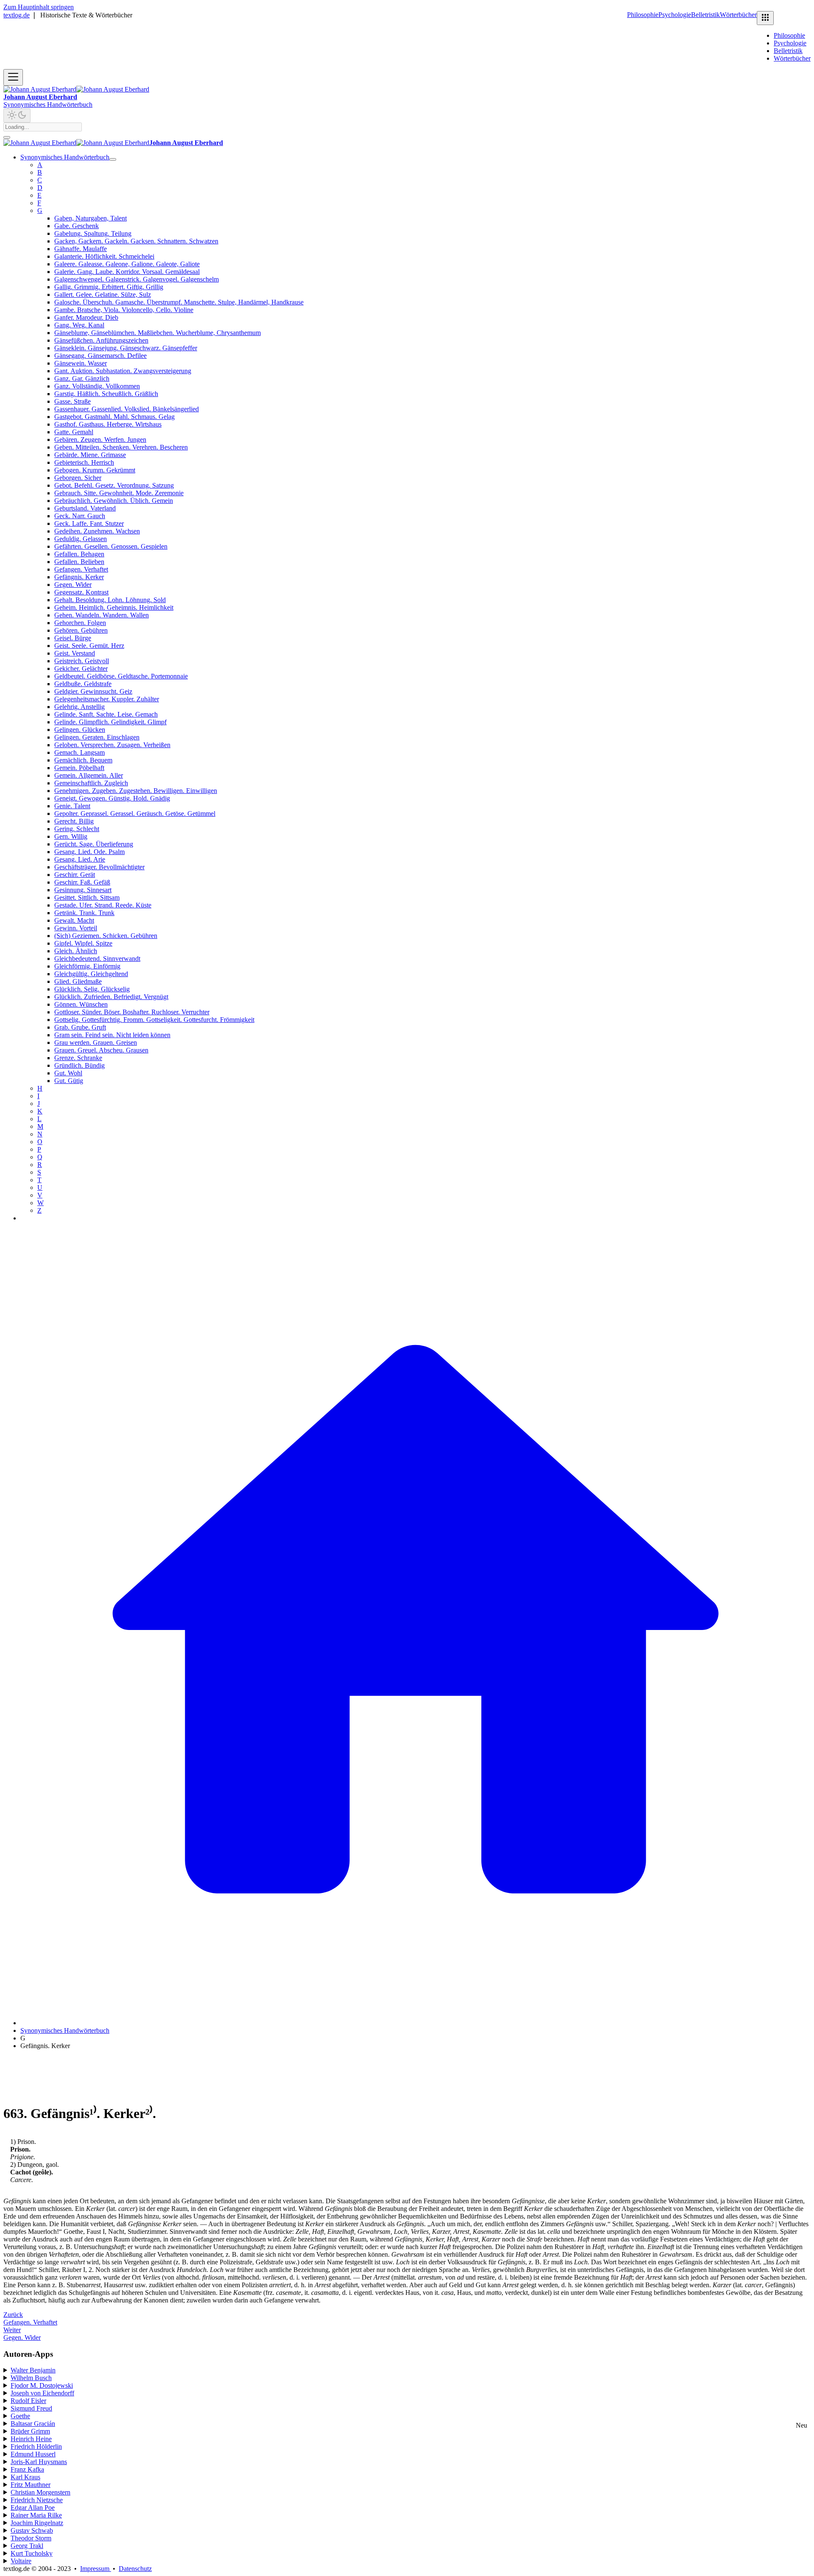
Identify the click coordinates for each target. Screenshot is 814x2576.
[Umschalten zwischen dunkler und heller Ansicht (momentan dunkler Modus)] (17, 116)
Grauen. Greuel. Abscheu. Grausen (101, 1050)
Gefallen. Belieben (79, 562)
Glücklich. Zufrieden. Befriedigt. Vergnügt (111, 997)
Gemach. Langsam (79, 752)
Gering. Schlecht (77, 829)
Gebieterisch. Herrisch (84, 462)
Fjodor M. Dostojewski (42, 2385)
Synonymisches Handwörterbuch (48, 105)
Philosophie (643, 15)
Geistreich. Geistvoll (82, 661)
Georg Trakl (27, 2546)
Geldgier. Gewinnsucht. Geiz (93, 691)
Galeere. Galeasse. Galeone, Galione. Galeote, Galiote (127, 264)
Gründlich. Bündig (79, 1065)
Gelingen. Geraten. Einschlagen (97, 737)
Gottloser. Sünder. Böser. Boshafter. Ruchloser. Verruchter (132, 1012)
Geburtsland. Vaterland (85, 508)
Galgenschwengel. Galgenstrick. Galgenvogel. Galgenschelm (137, 279)
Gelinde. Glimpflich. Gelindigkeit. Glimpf (110, 722)
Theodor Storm (31, 2538)
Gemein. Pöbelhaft (79, 768)
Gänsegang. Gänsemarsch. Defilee (100, 356)
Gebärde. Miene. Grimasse (90, 455)
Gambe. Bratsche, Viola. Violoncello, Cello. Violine (124, 310)
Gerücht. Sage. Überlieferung (94, 844)
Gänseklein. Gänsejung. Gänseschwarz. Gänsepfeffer (126, 348)
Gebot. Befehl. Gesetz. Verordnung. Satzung (114, 485)
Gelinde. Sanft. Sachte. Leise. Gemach (106, 714)
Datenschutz (135, 2569)
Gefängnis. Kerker (79, 577)
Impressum (96, 2569)
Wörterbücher (738, 15)
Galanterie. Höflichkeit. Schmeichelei (104, 256)
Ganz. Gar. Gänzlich (82, 378)
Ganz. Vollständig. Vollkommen (97, 386)
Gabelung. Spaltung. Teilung (93, 233)
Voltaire (21, 2561)
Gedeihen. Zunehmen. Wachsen (97, 531)
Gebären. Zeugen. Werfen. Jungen (100, 440)
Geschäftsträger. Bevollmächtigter (99, 867)
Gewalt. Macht (74, 920)
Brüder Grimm (30, 2431)
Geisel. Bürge (73, 638)
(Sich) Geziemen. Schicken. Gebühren (106, 936)
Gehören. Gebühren (81, 630)
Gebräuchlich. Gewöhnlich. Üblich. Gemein (114, 501)
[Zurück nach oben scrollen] (7, 137)
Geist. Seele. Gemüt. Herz (89, 646)
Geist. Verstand (75, 653)
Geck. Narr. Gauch (80, 516)
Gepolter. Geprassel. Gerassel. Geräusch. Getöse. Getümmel (135, 814)
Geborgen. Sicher (78, 478)
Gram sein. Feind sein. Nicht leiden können (112, 1035)
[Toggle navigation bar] (13, 77)
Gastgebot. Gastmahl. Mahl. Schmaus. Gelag (114, 417)
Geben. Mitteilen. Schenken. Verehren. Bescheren (121, 447)
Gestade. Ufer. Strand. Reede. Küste (103, 905)
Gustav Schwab (32, 2530)
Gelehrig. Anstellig (79, 707)
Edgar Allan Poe (33, 2508)
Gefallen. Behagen (79, 554)
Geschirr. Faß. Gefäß (82, 882)
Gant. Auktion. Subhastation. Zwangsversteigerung (123, 371)
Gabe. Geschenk (77, 226)
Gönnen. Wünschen (81, 1004)
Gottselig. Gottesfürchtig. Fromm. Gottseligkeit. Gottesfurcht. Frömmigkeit (154, 1020)
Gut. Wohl (68, 1073)
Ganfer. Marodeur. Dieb (86, 317)
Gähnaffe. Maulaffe (81, 249)
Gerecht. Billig (74, 821)
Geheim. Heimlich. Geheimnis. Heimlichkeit (114, 607)
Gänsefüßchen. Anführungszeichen (101, 340)
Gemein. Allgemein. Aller (89, 775)
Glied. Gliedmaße (78, 981)
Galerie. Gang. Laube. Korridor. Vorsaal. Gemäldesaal (127, 272)
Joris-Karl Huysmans (39, 2462)
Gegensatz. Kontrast (81, 592)
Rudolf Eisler (28, 2401)
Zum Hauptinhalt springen (39, 7)
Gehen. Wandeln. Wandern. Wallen (102, 615)
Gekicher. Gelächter (81, 668)
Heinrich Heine (31, 2439)
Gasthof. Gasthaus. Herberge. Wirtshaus (108, 424)
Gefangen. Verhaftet (81, 569)
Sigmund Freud (31, 2408)
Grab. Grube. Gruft (80, 1027)
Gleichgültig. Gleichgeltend (91, 974)
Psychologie (675, 15)
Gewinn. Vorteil (76, 928)
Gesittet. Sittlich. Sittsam (87, 897)
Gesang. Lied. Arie (80, 859)
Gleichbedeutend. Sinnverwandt (97, 959)
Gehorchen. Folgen (80, 623)
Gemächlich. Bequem (83, 760)
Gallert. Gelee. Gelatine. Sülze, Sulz (103, 294)
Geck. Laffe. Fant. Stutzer (89, 523)
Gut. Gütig (69, 1081)
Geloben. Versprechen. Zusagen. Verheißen (112, 745)
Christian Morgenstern (40, 2492)
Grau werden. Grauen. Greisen (96, 1042)
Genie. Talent (72, 806)
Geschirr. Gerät (75, 875)
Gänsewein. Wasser (81, 363)
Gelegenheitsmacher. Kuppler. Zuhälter (107, 699)
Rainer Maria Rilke (36, 2515)
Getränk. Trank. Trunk (84, 913)
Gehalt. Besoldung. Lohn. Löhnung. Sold (110, 600)
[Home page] (415, 2023)
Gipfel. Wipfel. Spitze (83, 943)
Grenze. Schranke (78, 1058)
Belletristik (705, 15)
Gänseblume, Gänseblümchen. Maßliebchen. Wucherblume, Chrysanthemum (158, 333)
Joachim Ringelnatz (37, 2523)
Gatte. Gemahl (74, 432)
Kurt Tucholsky (32, 2553)
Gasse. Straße (72, 401)
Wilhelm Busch (31, 2378)
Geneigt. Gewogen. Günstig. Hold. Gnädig (112, 798)
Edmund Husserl (33, 2454)
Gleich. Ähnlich (76, 951)
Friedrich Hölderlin (36, 2446)
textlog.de (17, 15)
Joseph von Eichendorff (42, 2393)
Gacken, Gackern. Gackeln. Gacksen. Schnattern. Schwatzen (136, 241)
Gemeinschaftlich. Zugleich (91, 783)
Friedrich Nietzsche (37, 2500)
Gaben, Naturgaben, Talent (91, 218)
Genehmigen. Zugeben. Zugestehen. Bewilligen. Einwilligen (136, 791)
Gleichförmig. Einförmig (87, 966)
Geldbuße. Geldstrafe (83, 684)
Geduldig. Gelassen (81, 539)
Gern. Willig (71, 836)
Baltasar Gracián (33, 2424)
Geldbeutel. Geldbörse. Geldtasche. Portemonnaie (121, 676)
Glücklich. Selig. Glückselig (92, 989)
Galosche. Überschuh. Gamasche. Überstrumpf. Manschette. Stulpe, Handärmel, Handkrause (179, 302)
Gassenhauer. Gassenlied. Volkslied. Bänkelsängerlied (127, 409)
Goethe (20, 2416)
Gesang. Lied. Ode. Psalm (89, 852)
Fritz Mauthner (31, 2485)
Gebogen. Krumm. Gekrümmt (95, 470)
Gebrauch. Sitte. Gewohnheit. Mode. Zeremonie (119, 493)
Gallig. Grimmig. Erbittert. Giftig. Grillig (109, 287)
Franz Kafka (27, 2469)
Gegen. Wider (73, 585)
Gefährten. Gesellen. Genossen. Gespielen (111, 546)
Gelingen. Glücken (80, 730)
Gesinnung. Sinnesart (83, 890)
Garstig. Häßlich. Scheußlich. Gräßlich (106, 394)
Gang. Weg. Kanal (79, 325)
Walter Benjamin (33, 2370)
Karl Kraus (25, 2477)
